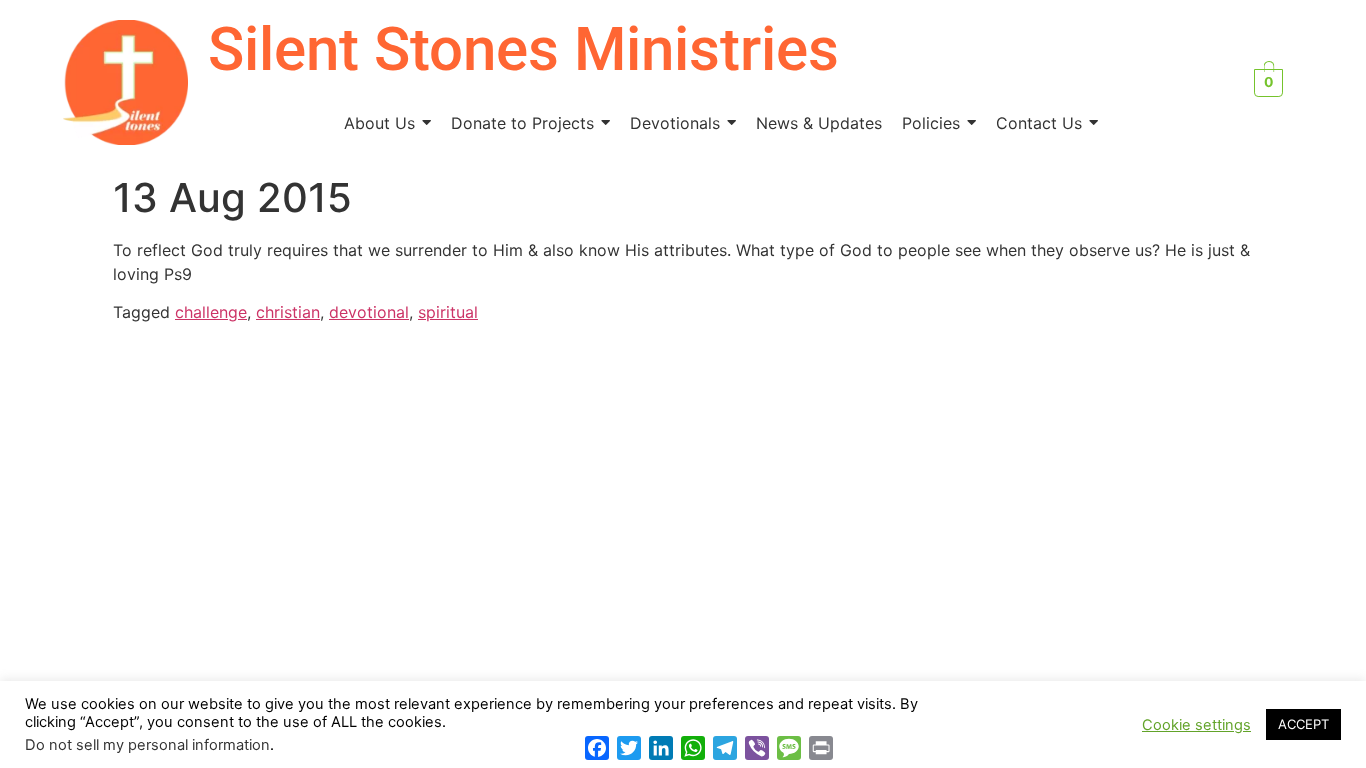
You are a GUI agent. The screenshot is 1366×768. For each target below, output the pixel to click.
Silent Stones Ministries (523, 49)
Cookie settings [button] (1196, 725)
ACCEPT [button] (1303, 724)
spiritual (448, 312)
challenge (211, 312)
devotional (369, 312)
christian (288, 312)
